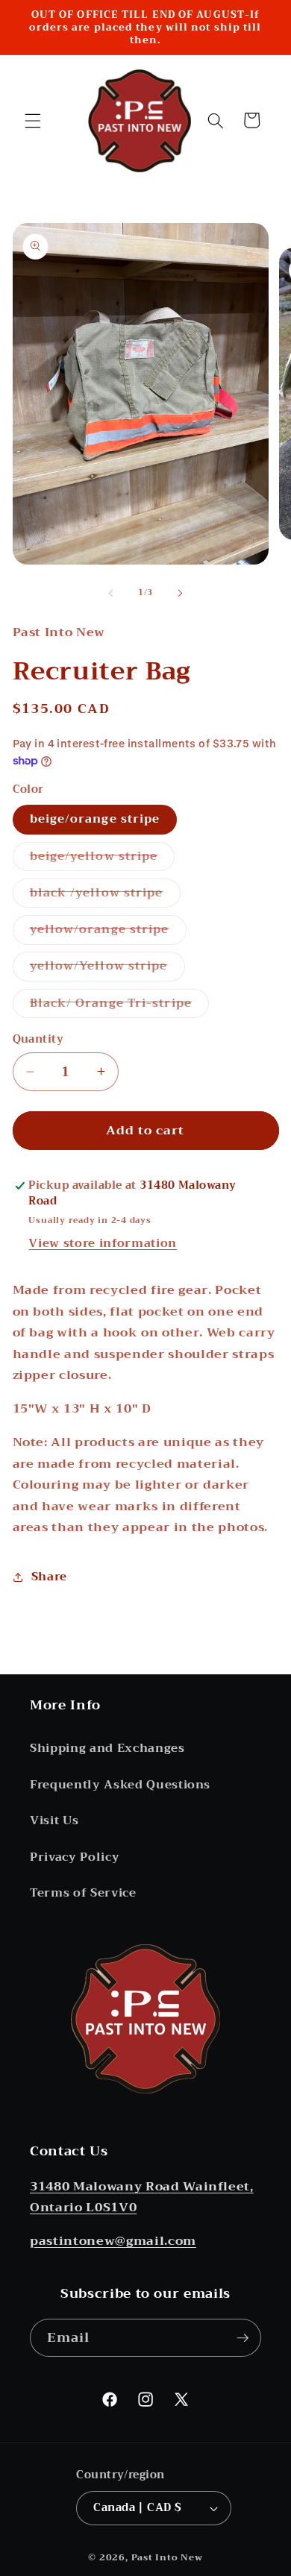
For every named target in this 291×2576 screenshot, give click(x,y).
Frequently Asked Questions (120, 1785)
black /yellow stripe (105, 895)
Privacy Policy (75, 1857)
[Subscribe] (242, 2338)
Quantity (38, 1040)
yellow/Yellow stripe (107, 968)
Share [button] (49, 1577)
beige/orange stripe (95, 819)
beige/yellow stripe (103, 858)
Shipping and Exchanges (107, 1748)
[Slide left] (111, 593)
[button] (33, 120)
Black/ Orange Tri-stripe (119, 1005)
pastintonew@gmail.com (113, 2241)
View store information (103, 1243)
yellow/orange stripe (108, 932)
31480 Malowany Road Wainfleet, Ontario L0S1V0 (142, 2197)
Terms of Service (83, 1893)
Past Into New (167, 2557)
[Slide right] (180, 593)
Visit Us (54, 1821)
